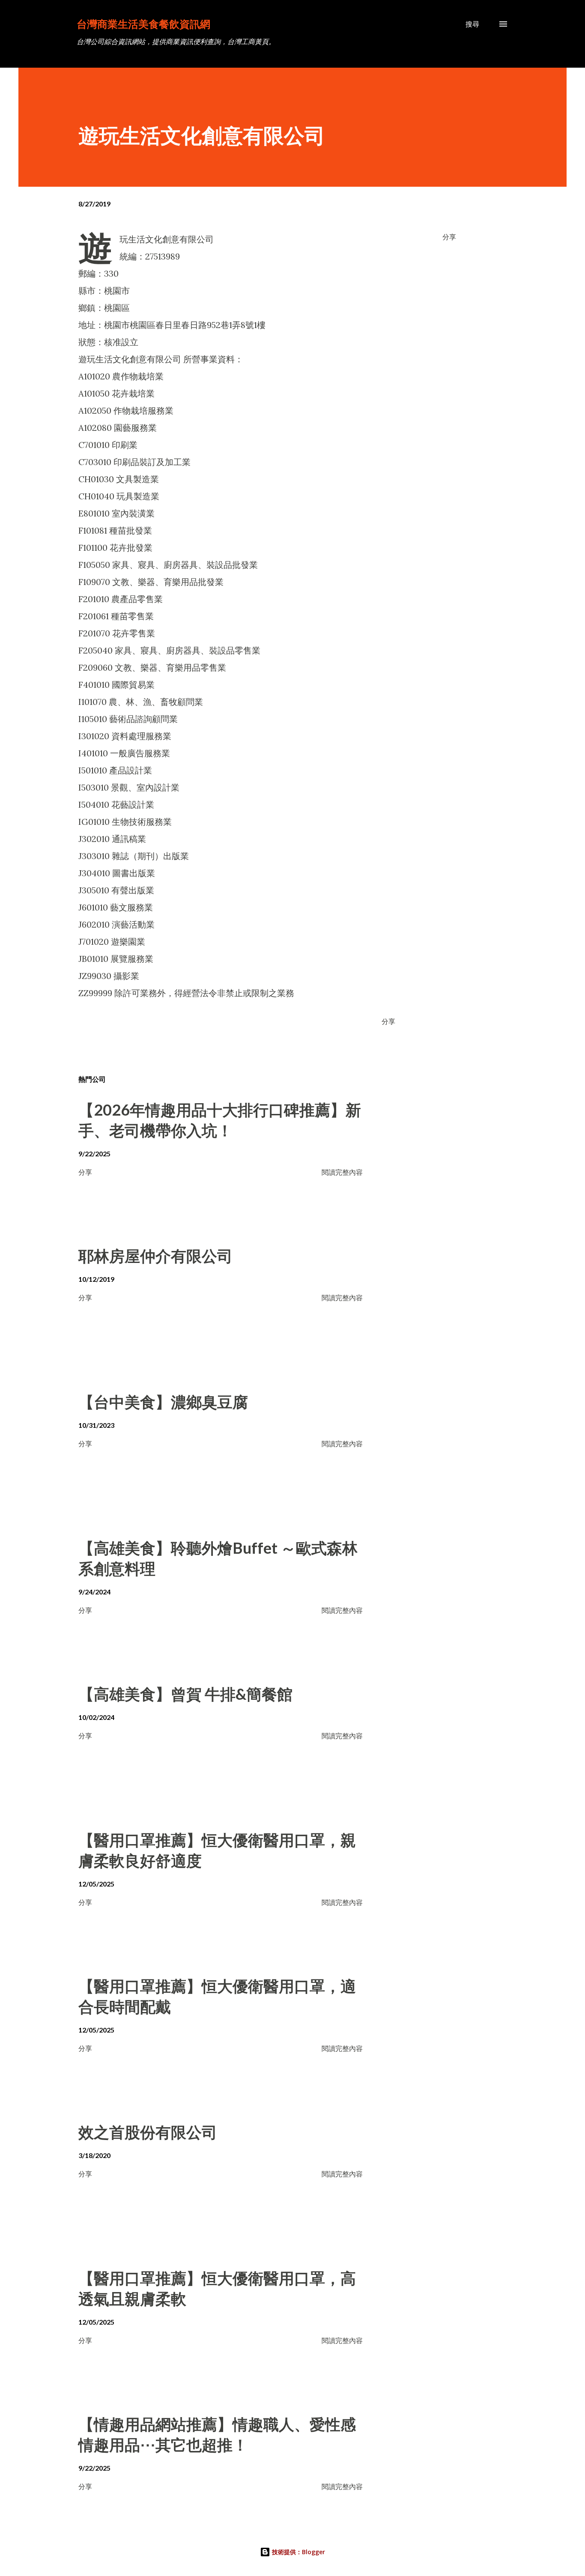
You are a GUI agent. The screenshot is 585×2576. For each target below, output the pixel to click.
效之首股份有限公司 (148, 2132)
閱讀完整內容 (342, 1172)
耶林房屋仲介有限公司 (155, 1256)
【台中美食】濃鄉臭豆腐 (163, 1402)
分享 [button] (449, 237)
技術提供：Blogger (298, 2552)
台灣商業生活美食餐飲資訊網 (143, 24)
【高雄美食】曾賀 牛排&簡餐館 (185, 1694)
